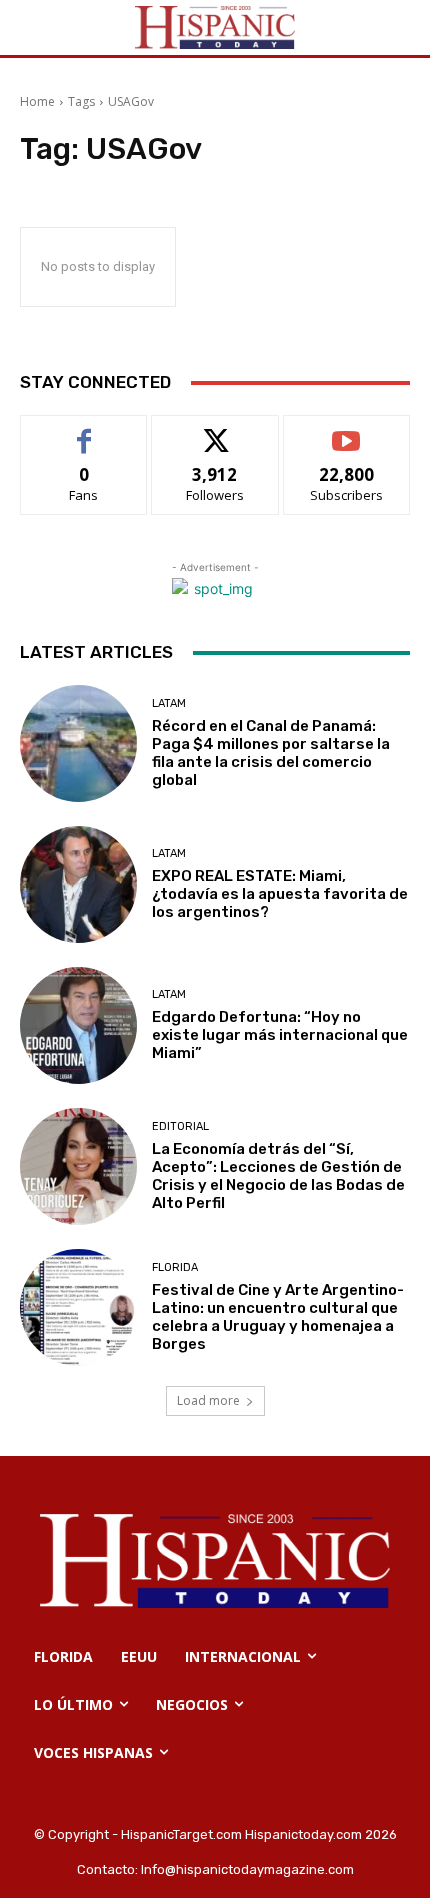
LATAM (169, 703)
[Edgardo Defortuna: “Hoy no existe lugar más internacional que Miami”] (78, 1025)
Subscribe (347, 430)
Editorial (180, 1126)
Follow (215, 430)
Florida (175, 1267)
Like (84, 430)
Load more (208, 1400)
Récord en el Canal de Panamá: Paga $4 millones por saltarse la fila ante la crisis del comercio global (271, 753)
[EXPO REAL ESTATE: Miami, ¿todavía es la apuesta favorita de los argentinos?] (78, 884)
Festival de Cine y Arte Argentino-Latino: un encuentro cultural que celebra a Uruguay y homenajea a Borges (278, 1317)
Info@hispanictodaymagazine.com (247, 1869)
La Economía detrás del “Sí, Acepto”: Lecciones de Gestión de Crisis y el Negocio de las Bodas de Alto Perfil (278, 1176)
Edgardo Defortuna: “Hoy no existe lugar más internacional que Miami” (280, 1035)
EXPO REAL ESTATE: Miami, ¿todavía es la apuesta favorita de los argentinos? (280, 894)
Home (37, 101)
